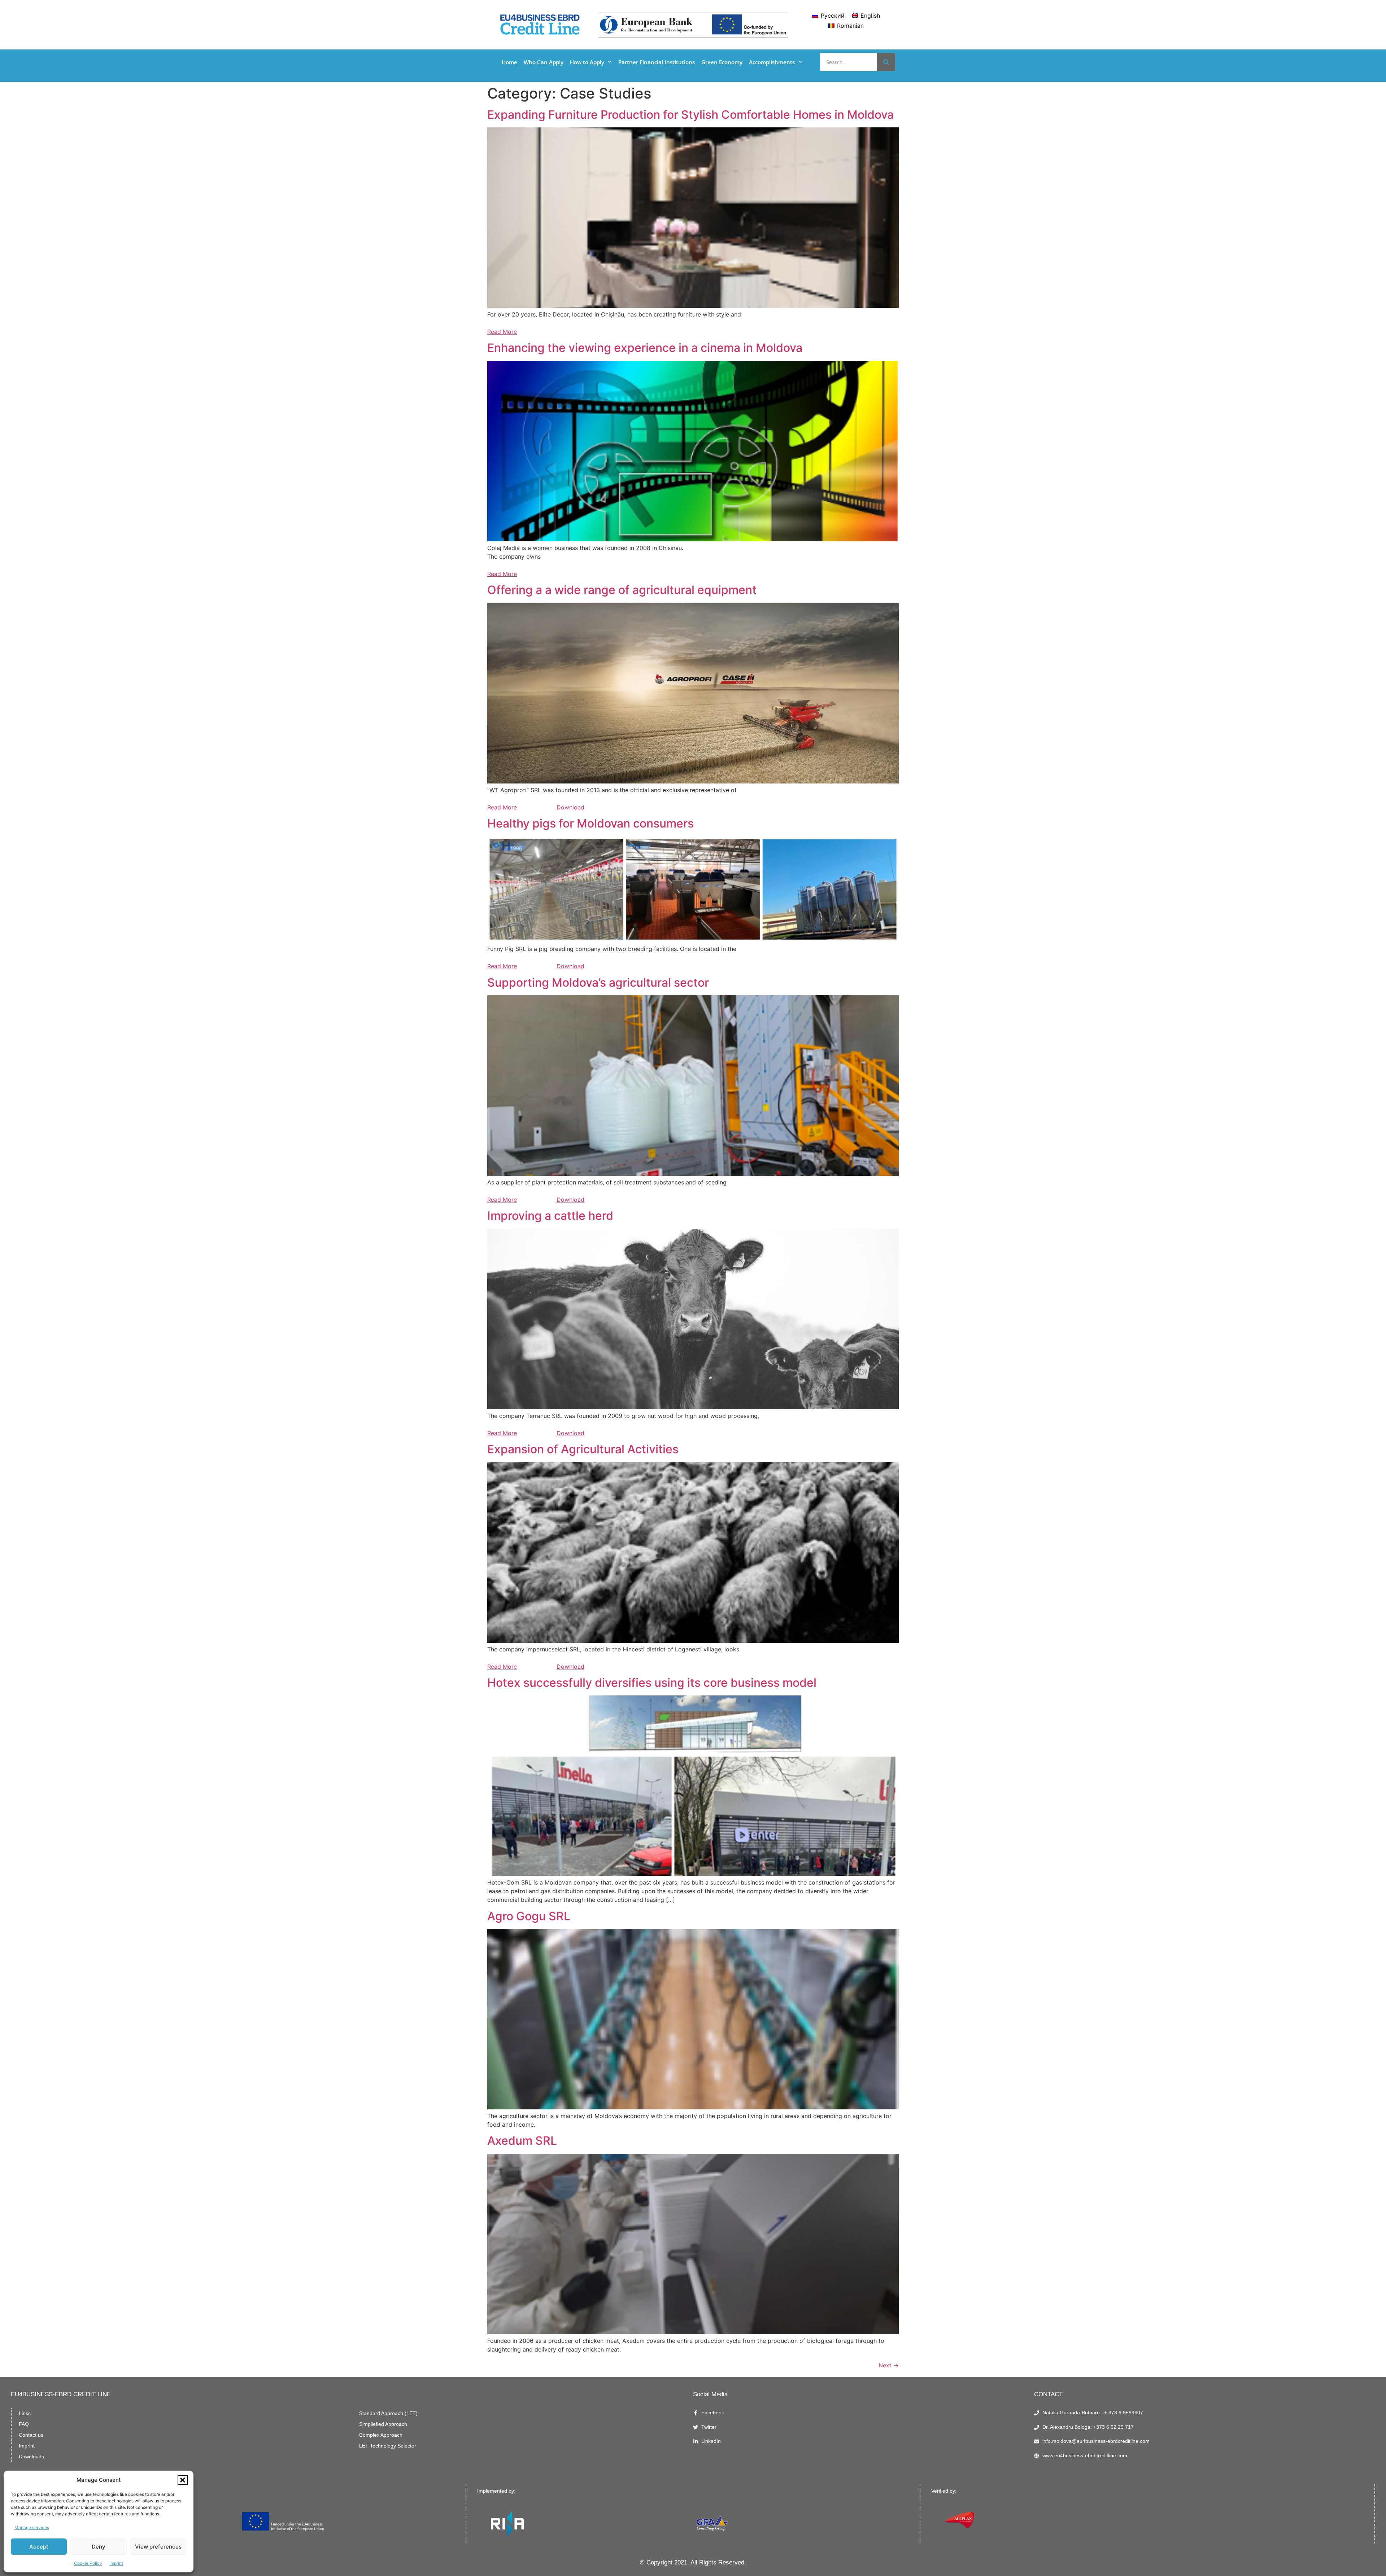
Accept (39, 2547)
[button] (183, 2480)
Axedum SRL (522, 2141)
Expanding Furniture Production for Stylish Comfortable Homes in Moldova (690, 115)
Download (570, 807)
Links (25, 2413)
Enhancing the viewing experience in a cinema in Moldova (645, 348)
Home (509, 62)
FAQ (24, 2424)
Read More (502, 332)
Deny (99, 2547)
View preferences (158, 2547)
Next (889, 2365)
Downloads (31, 2457)
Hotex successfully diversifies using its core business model (652, 1683)
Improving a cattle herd (550, 1216)
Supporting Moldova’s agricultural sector (598, 983)
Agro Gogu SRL (529, 1916)
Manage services (32, 2527)
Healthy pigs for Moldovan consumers (590, 823)
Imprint (116, 2563)
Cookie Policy (88, 2563)
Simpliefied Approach (383, 2424)
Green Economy (722, 62)
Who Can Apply (544, 62)
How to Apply (587, 62)
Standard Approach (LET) (388, 2413)
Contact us (31, 2435)
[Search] (886, 62)
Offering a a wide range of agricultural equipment (622, 590)
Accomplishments (772, 62)
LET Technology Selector (388, 2446)
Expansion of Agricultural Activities (583, 1449)
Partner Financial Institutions (657, 62)
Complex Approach (381, 2435)
